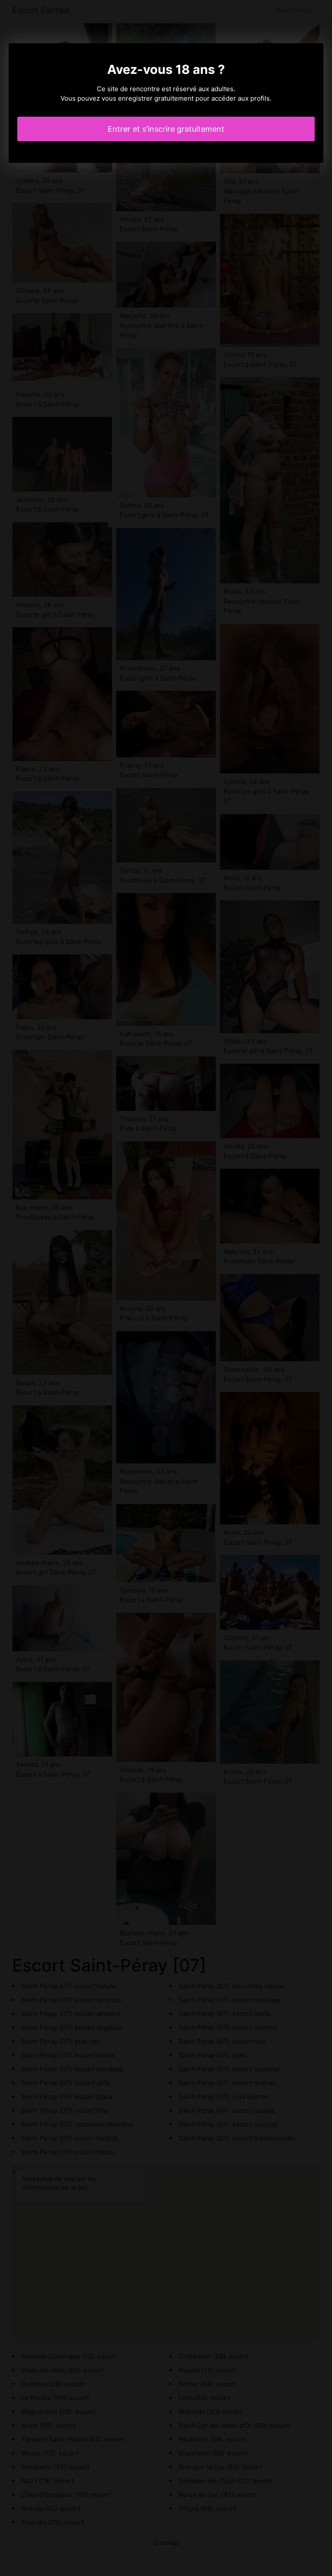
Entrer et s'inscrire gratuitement (166, 129)
